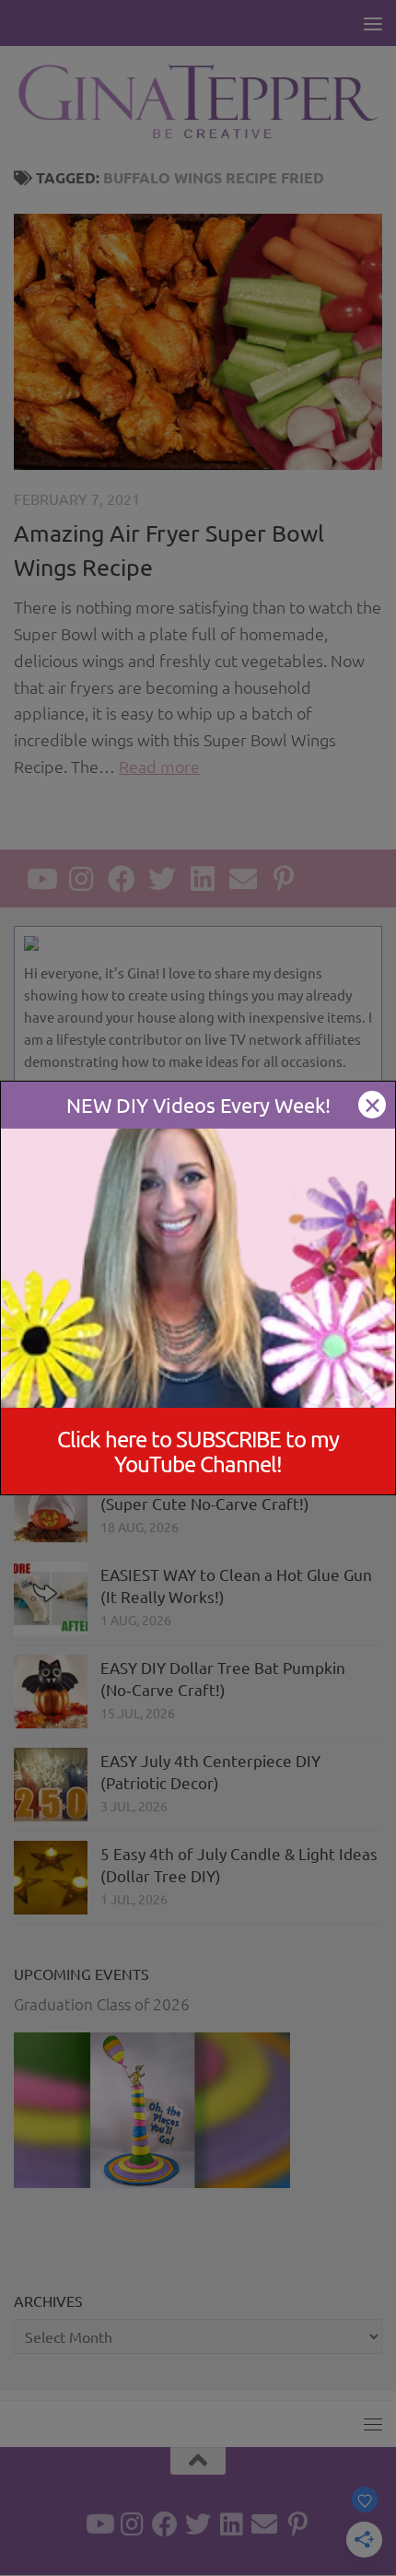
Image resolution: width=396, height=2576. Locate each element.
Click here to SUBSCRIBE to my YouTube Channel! (198, 1451)
